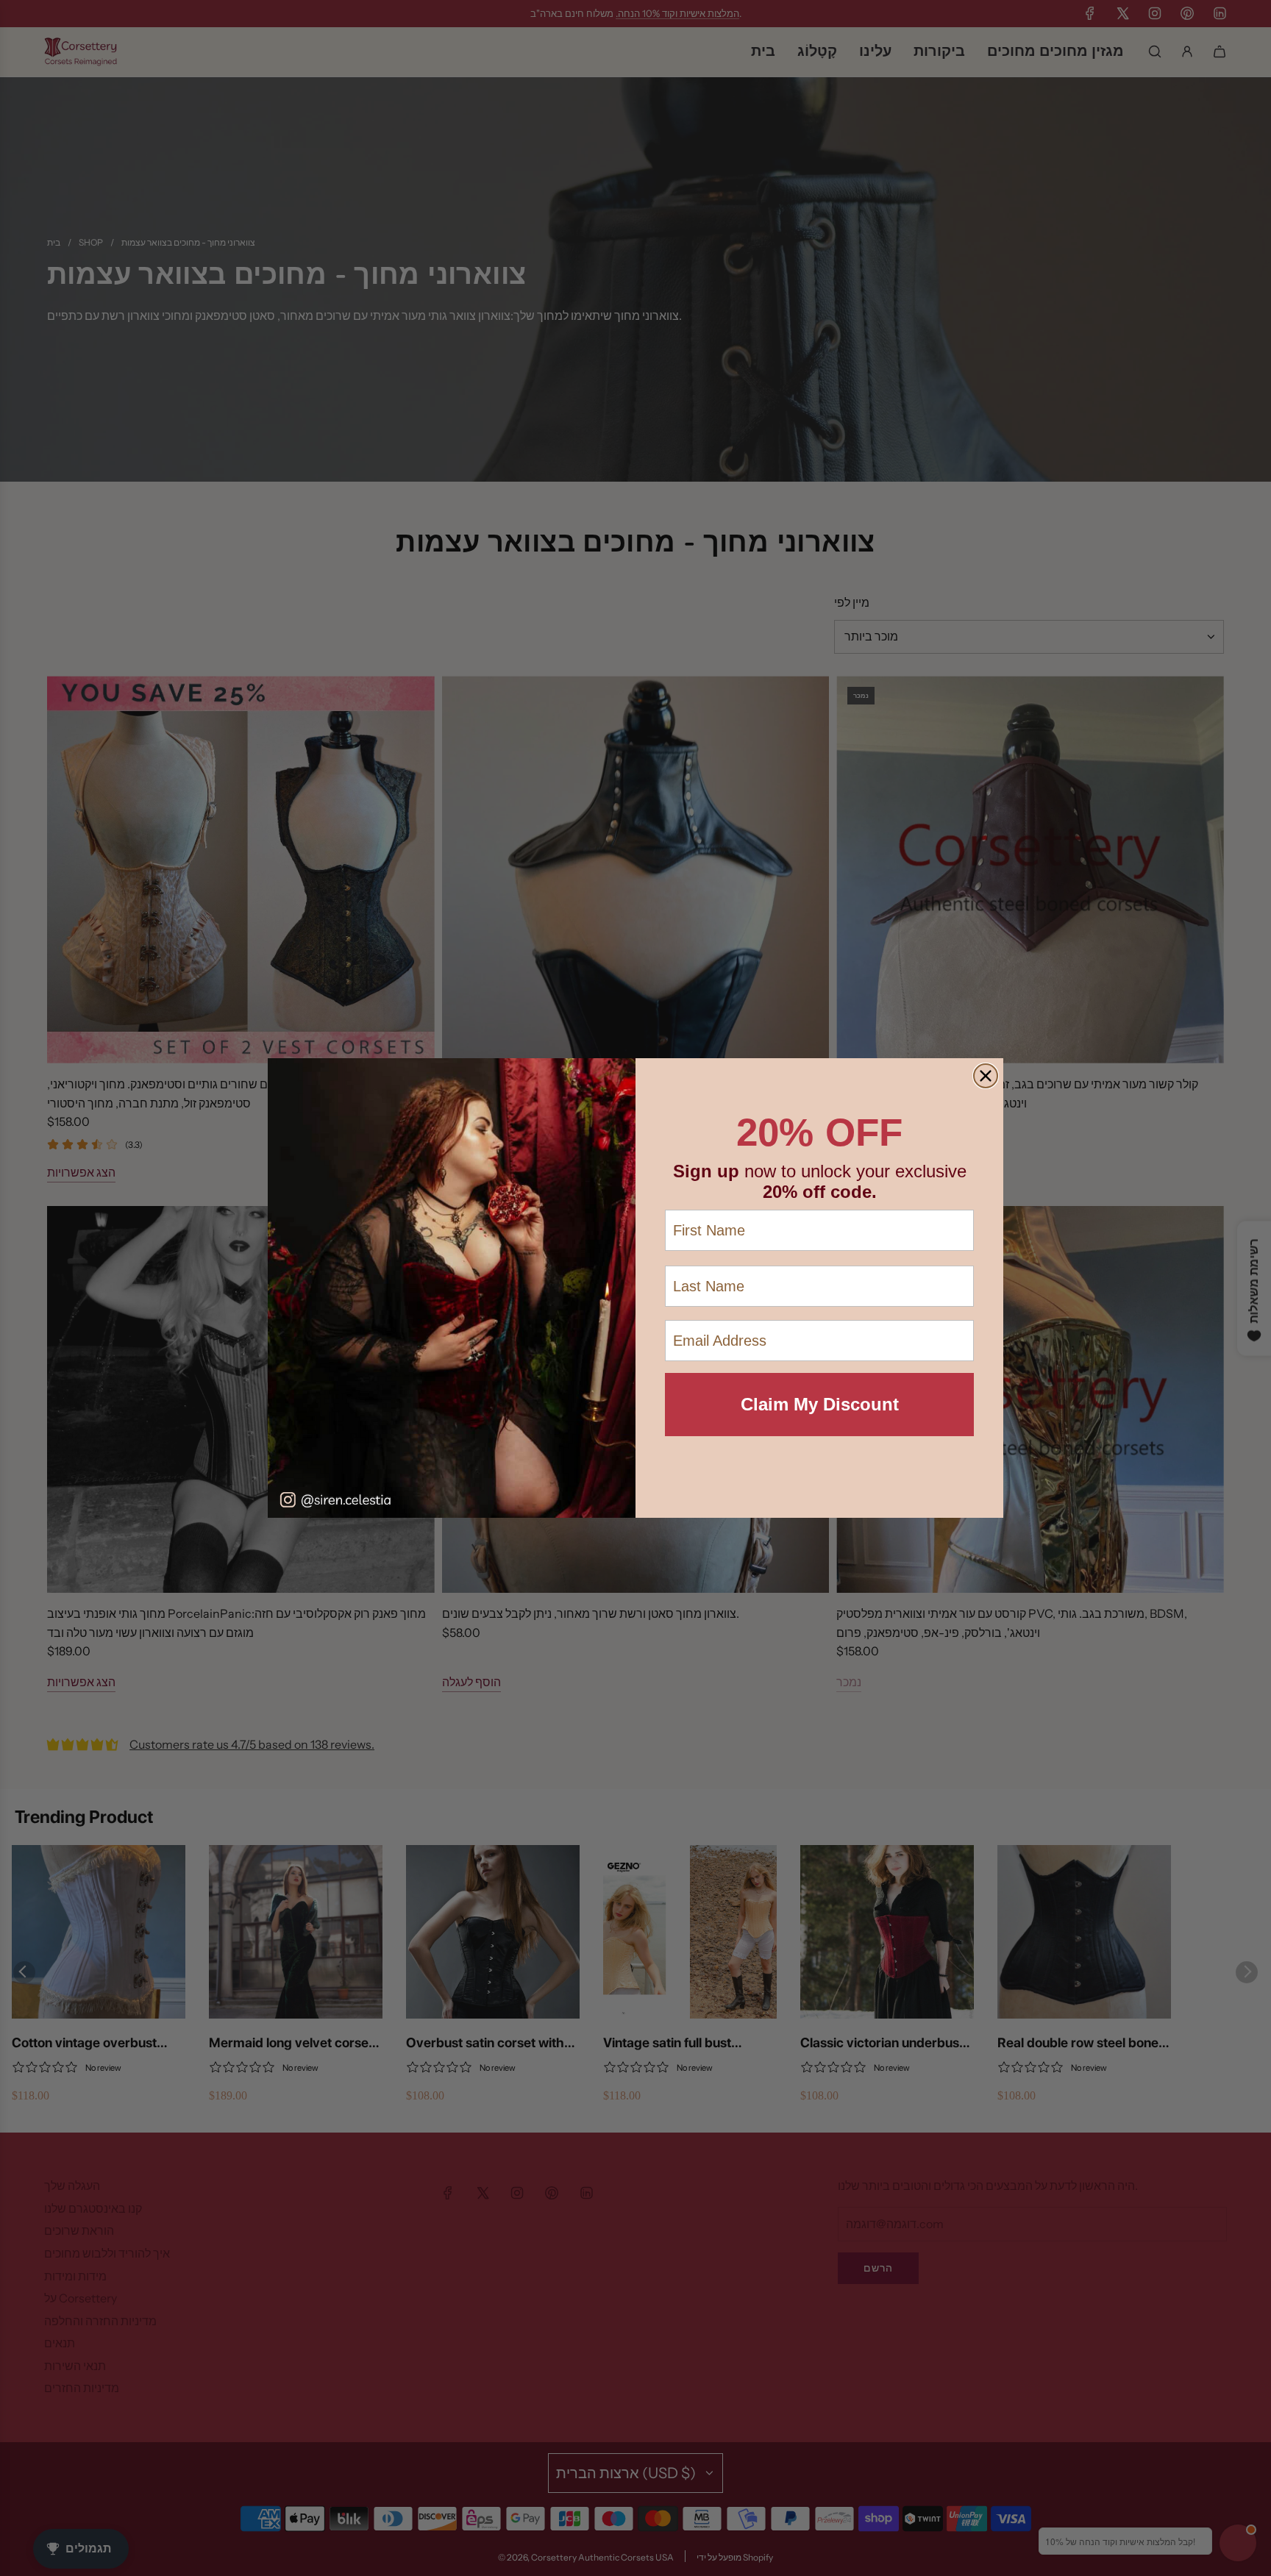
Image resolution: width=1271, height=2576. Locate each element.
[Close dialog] (986, 1076)
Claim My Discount (820, 1404)
